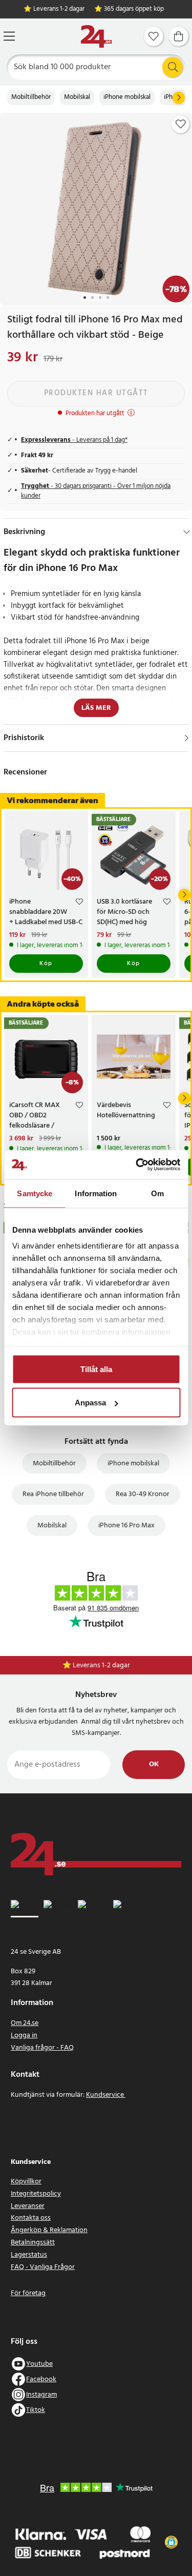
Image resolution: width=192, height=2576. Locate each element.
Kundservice (106, 2095)
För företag (28, 2293)
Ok (154, 1764)
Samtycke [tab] (35, 1193)
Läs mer (96, 708)
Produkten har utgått (96, 393)
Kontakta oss (31, 2218)
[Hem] (96, 37)
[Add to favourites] (181, 124)
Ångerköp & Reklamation (49, 2230)
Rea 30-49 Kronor (143, 1494)
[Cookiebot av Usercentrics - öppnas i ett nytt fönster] (137, 1165)
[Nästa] (179, 98)
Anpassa (90, 1403)
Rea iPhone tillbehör (53, 1494)
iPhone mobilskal (127, 97)
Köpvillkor (26, 2182)
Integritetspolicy (36, 2194)
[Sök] (173, 67)
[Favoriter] (154, 36)
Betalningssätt (33, 2243)
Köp (46, 964)
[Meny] (9, 36)
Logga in (24, 2036)
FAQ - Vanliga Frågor (43, 2267)
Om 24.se (25, 2023)
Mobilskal (77, 97)
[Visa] (187, 738)
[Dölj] (187, 532)
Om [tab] (157, 1193)
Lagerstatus (29, 2255)
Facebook (41, 2379)
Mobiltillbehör (31, 97)
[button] (171, 2542)
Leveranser (28, 2206)
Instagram (41, 2395)
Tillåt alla (96, 1369)
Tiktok (36, 2410)
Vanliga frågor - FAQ (42, 2048)
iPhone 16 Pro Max (126, 1526)
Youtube (39, 2364)
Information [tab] (96, 1193)
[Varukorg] (179, 36)
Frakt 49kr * (101, 1665)
